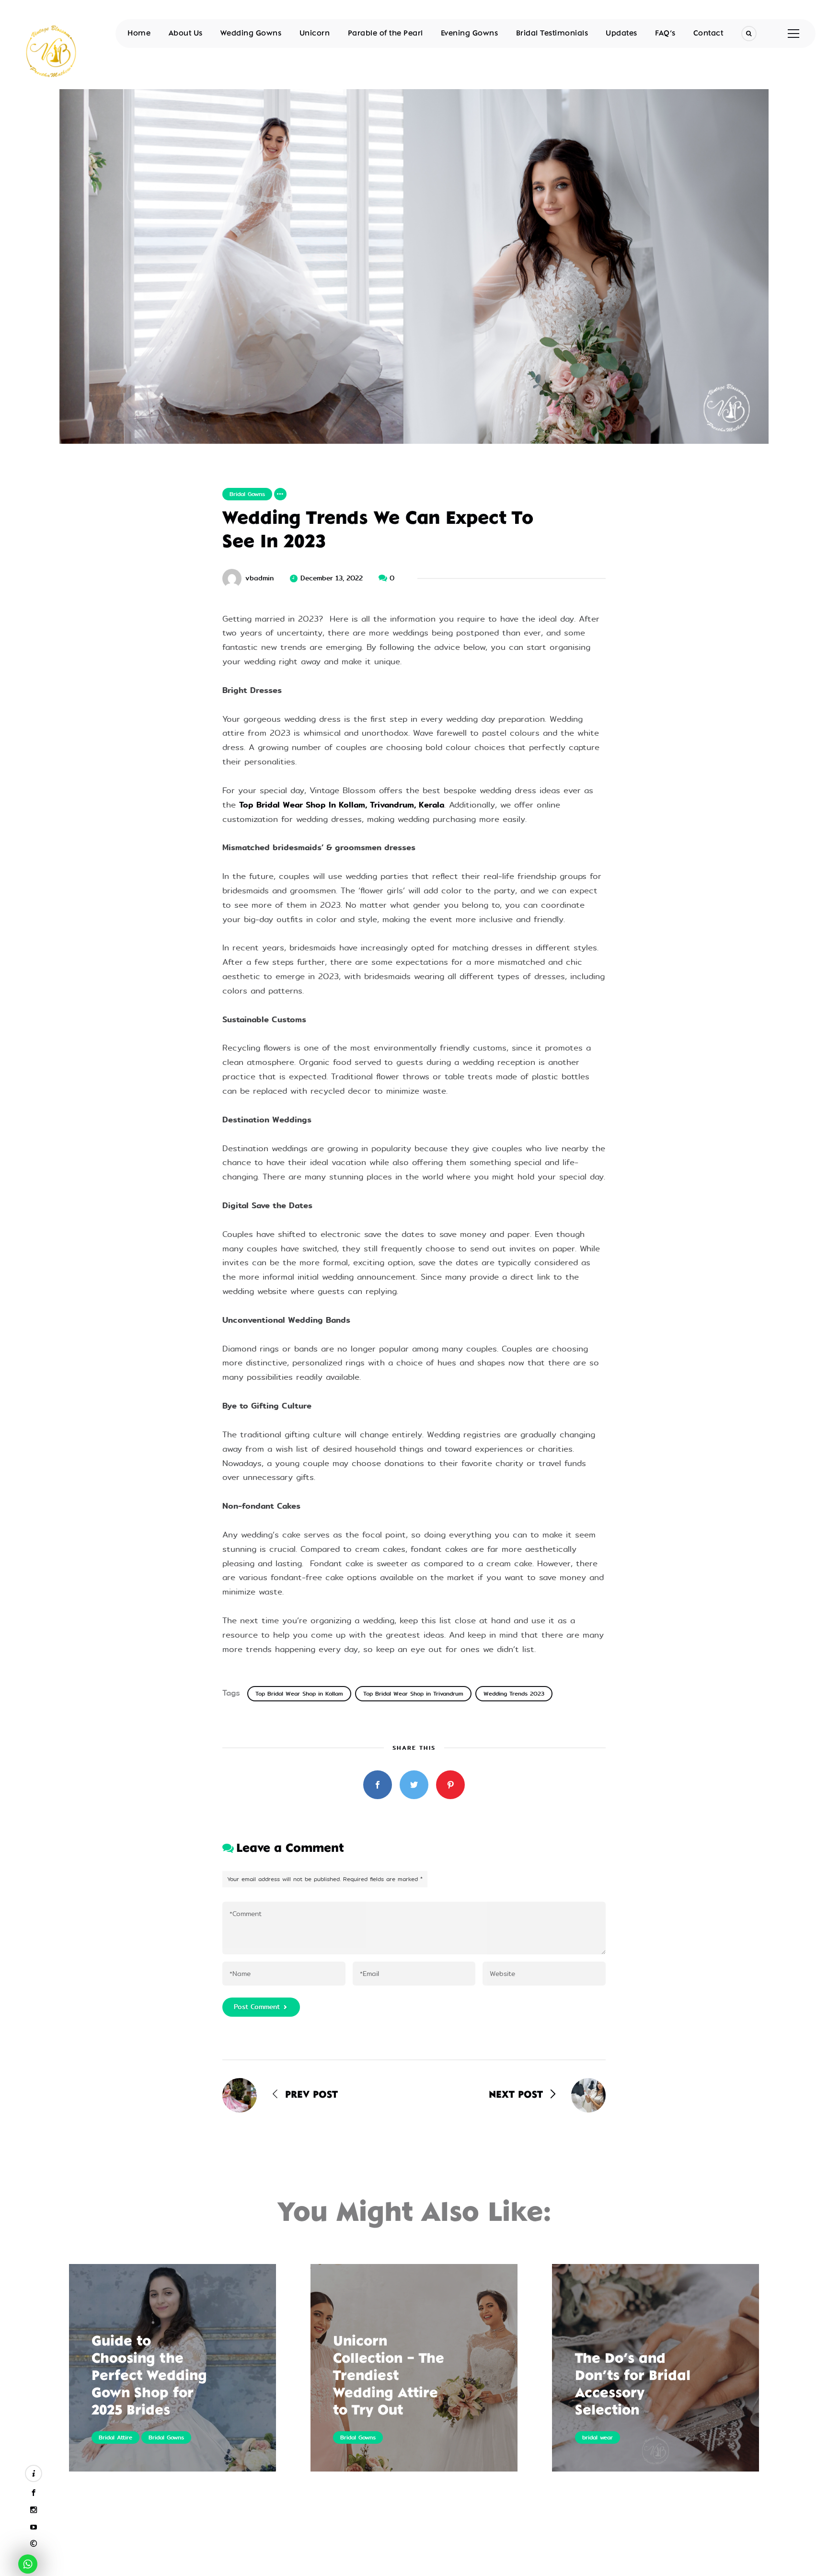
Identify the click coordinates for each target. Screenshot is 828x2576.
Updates (621, 34)
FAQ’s (665, 34)
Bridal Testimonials (552, 34)
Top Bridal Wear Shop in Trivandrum (413, 1694)
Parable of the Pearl (385, 34)
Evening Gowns (470, 34)
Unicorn (315, 34)
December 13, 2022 (332, 578)
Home (139, 34)
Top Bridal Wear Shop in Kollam (299, 1694)
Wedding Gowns (251, 34)
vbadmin (259, 578)
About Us (186, 34)
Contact (708, 34)
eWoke (460, 2565)
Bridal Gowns (247, 494)
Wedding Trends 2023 (514, 1694)
